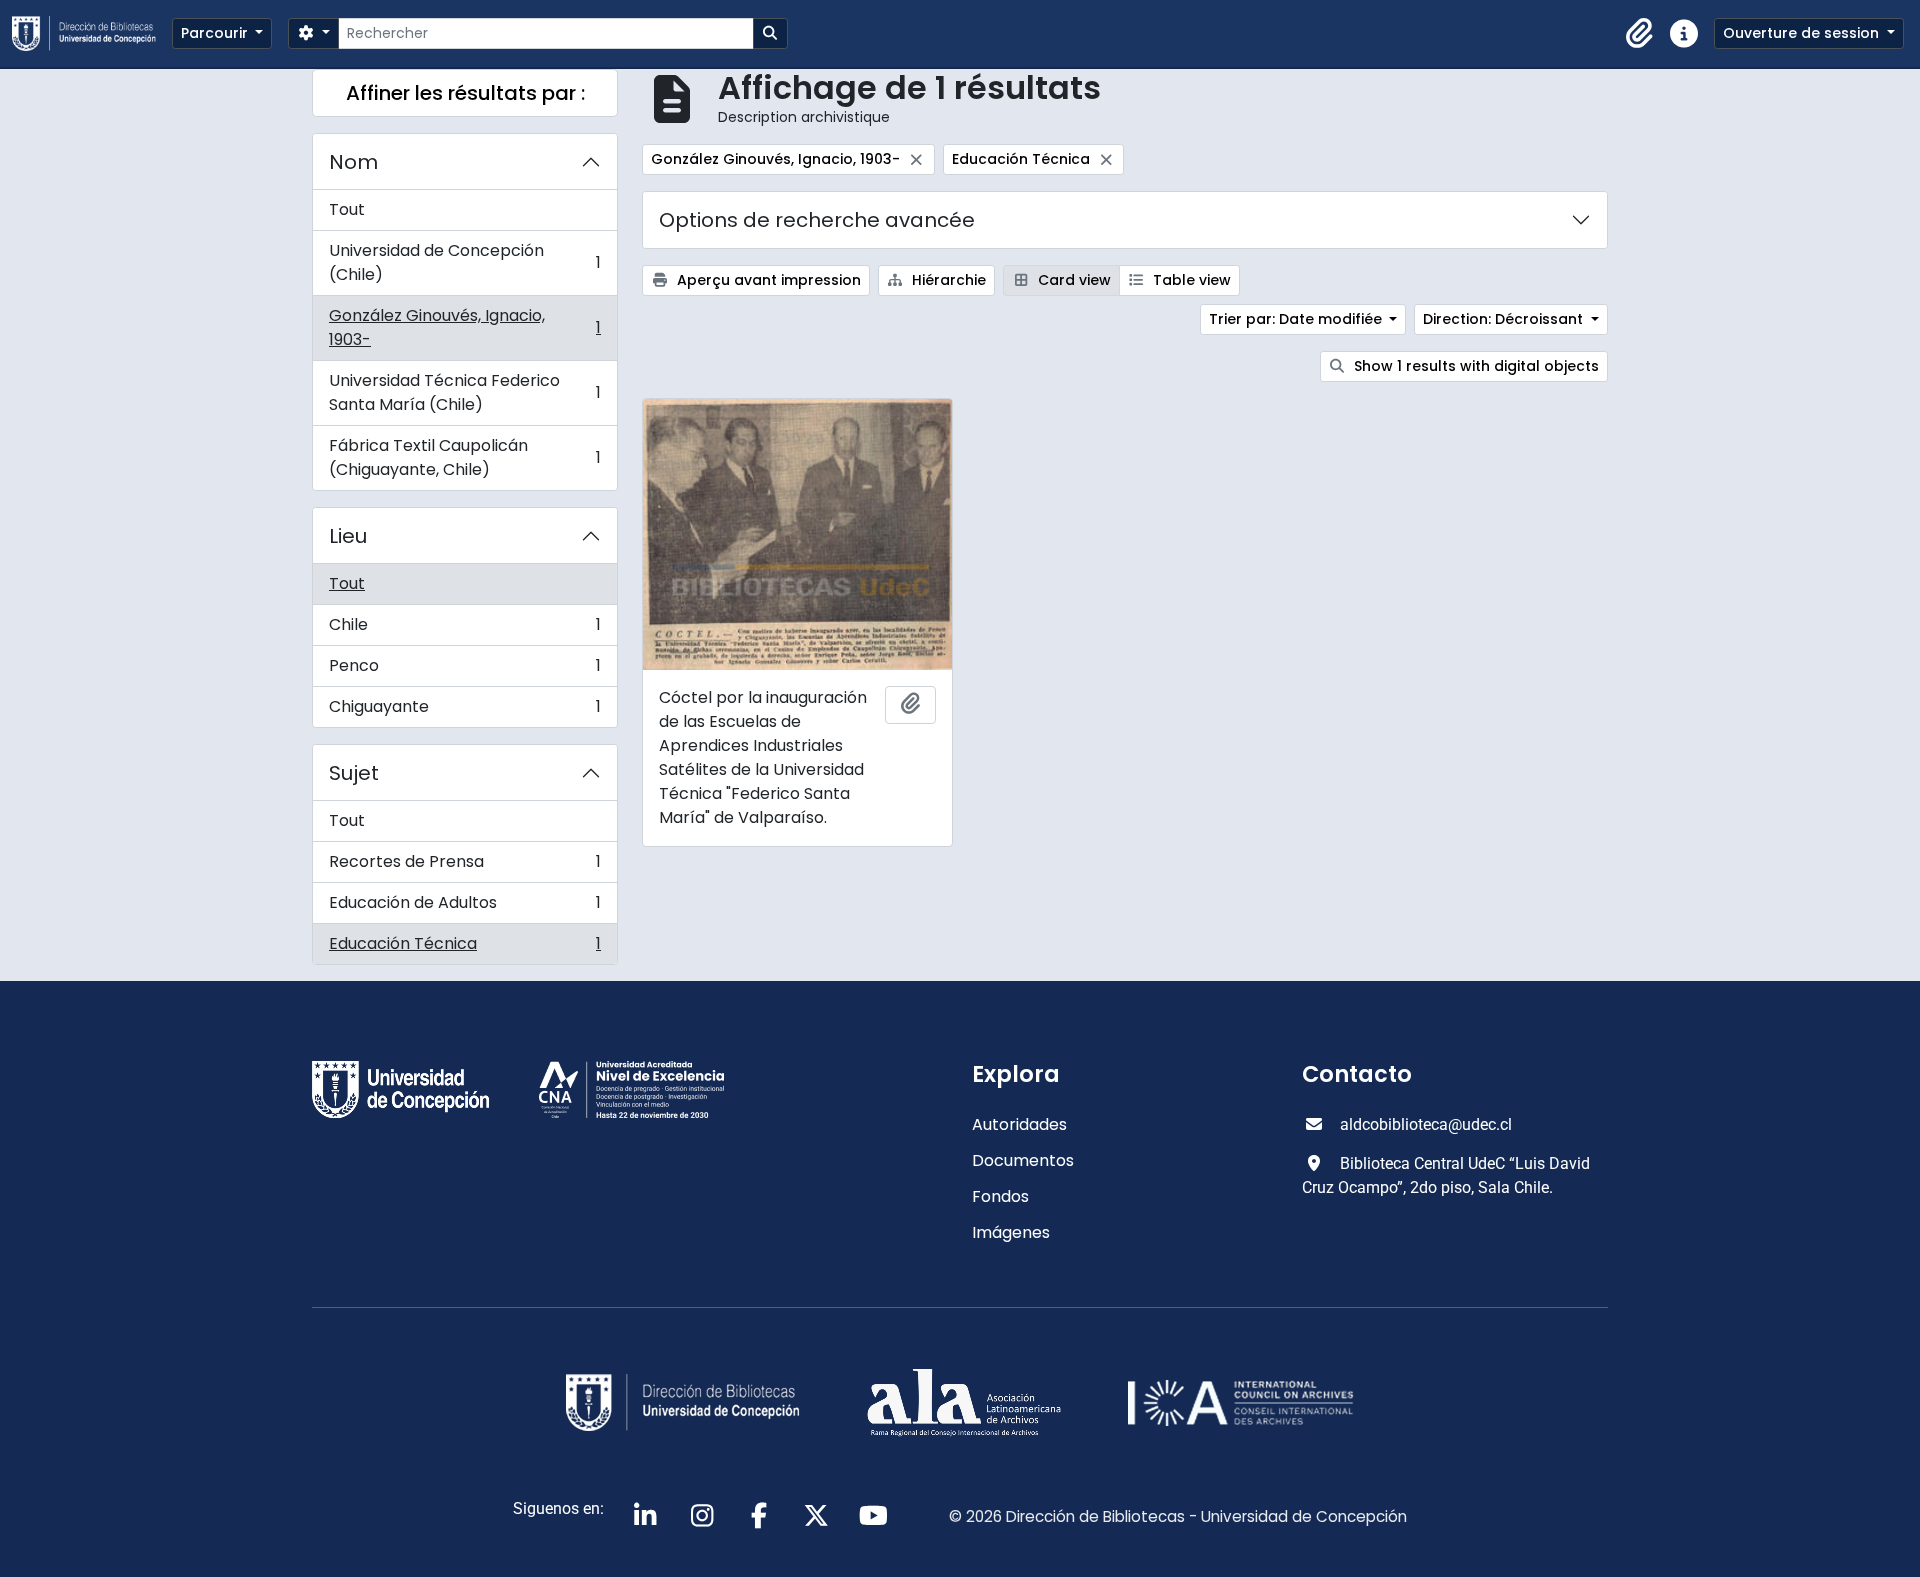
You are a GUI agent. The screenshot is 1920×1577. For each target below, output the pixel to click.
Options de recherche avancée (817, 220)
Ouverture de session (1803, 33)
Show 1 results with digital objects (1474, 366)
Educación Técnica (464, 948)
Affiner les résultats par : (465, 93)
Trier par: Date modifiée (1297, 319)
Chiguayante (464, 711)
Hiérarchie (947, 280)
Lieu (348, 536)
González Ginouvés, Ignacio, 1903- (464, 327)
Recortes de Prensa (464, 866)
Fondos (1000, 1196)
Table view (1190, 280)
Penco (464, 670)
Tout (347, 209)
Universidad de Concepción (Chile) (464, 262)
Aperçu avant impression (767, 280)
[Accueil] (92, 33)
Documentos (1023, 1160)
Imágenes (1011, 1232)
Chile (464, 629)
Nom (353, 162)
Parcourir (216, 33)
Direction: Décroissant (1505, 319)
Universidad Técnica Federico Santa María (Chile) (464, 392)
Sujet (354, 773)
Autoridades (1019, 1124)
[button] (1640, 34)
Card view (1072, 280)
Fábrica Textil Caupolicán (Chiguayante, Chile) (464, 457)
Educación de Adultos (464, 907)
